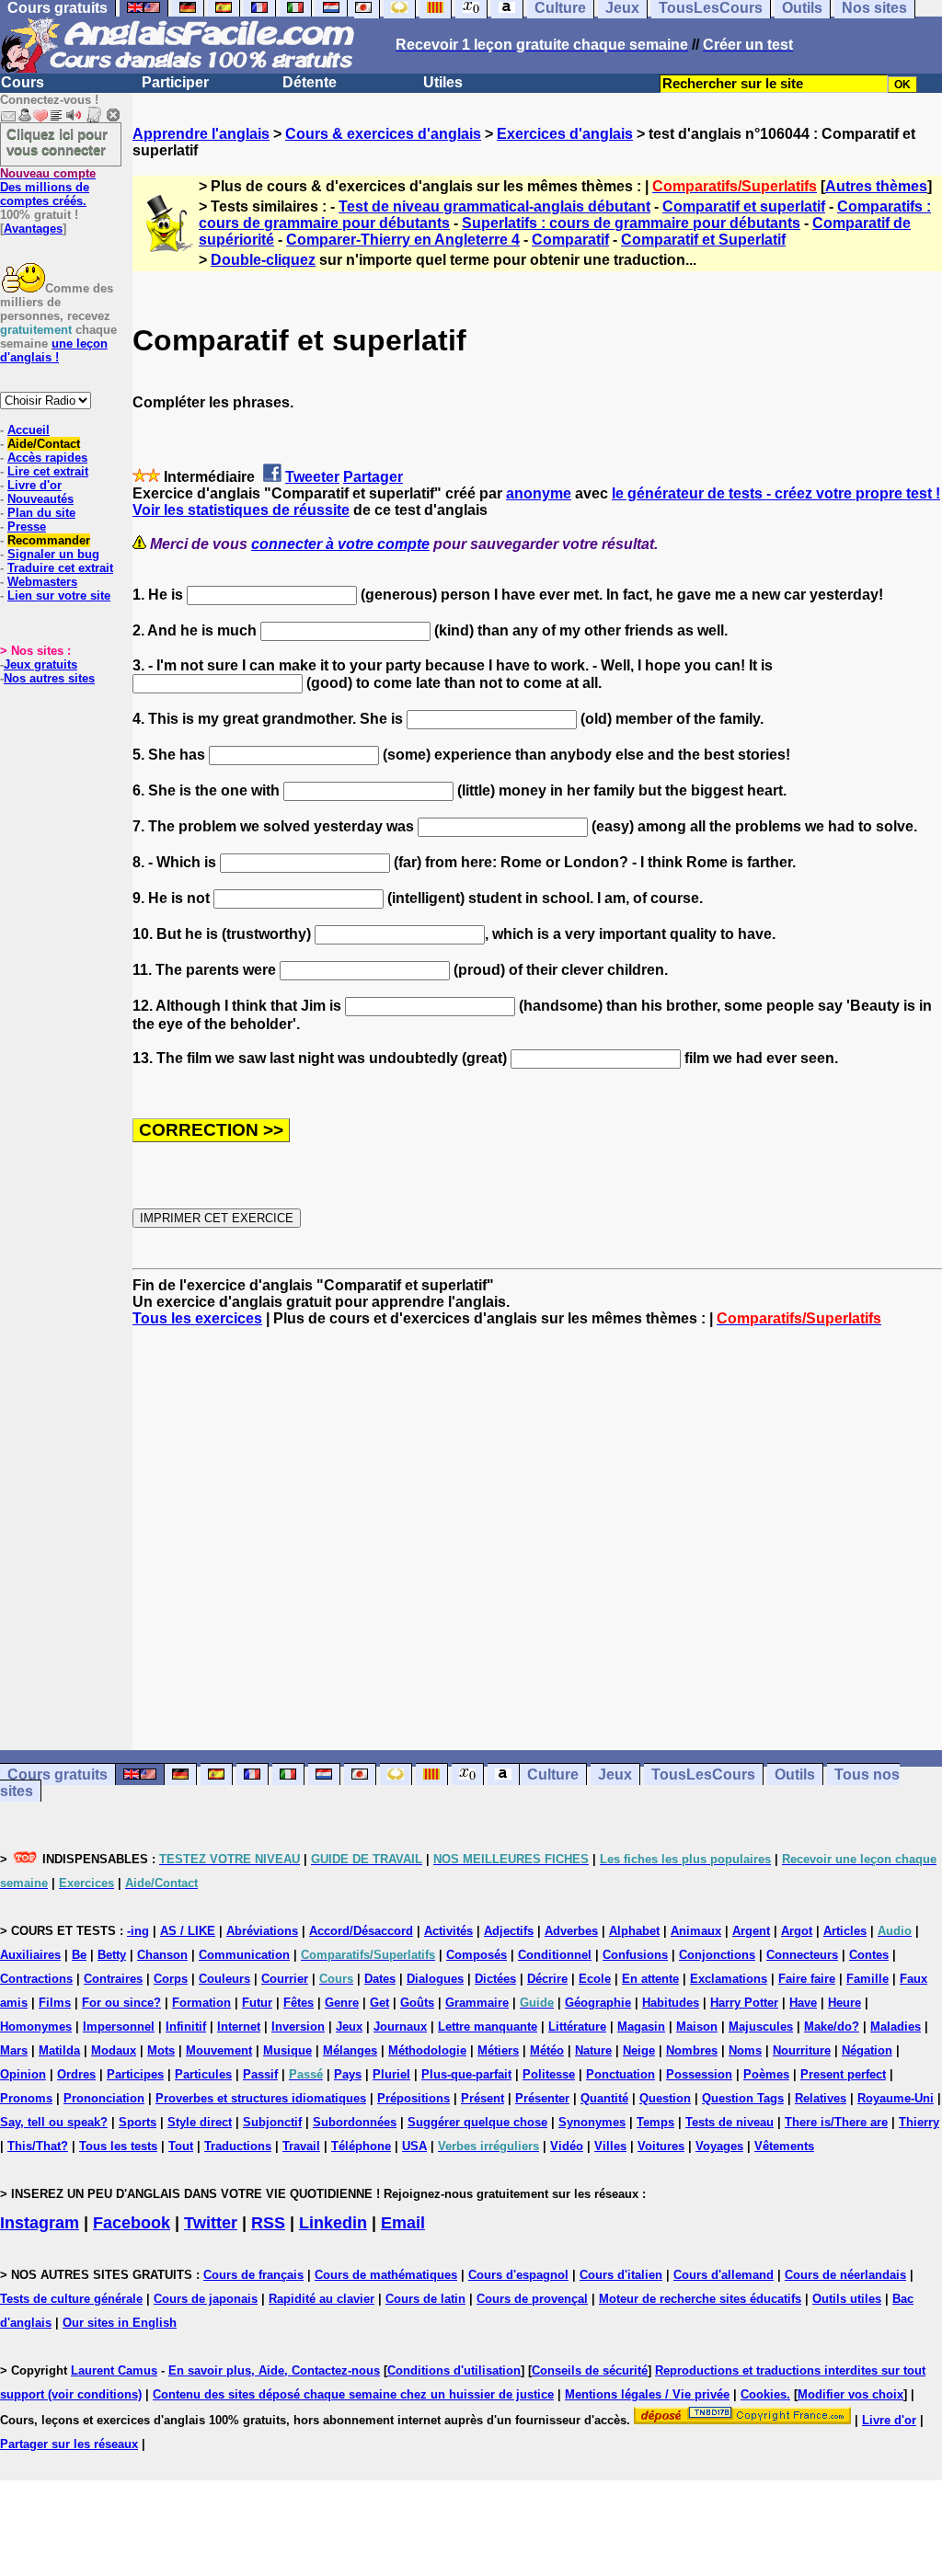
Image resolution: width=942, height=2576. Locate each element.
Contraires (113, 1979)
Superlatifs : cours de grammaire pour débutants (631, 223)
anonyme (539, 493)
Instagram (40, 2223)
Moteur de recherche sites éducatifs (700, 2299)
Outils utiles (847, 2299)
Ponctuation (620, 2074)
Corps (171, 1979)
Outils (795, 1775)
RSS (268, 2223)
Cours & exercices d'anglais (383, 134)
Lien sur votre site (59, 595)
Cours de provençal (532, 2299)
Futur (257, 2003)
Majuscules (761, 2026)
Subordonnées (355, 2122)
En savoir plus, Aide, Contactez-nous (274, 2370)
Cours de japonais (206, 2299)
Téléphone (361, 2146)
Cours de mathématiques (386, 2275)
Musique (287, 2050)
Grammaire (477, 2003)
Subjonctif (272, 2122)
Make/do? (832, 2026)
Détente (310, 82)
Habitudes (671, 2003)
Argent (751, 1931)
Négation (867, 2050)
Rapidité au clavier (322, 2299)
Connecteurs (802, 1955)
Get (379, 2003)
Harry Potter (744, 2003)
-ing (138, 1931)
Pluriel (391, 2074)
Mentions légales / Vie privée (647, 2394)
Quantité (604, 2098)
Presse (27, 527)
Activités (448, 1931)
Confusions (635, 1955)
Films (55, 2003)
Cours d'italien (621, 2275)
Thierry (919, 2122)
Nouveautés (40, 499)
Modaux (114, 2050)
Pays (348, 2074)
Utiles (443, 82)
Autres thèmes (876, 186)
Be (79, 1955)
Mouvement (219, 2050)
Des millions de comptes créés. (48, 187)
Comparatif (570, 240)
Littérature (577, 2026)
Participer (175, 82)
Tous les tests (118, 2146)
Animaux (696, 1931)
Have (803, 2003)
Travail (301, 2146)
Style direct (200, 2122)
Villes (610, 2146)
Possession (699, 2074)
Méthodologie (427, 2050)
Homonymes (36, 2026)
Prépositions (414, 2098)
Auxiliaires (30, 1955)
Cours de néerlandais (845, 2275)
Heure (844, 2003)
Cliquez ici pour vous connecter (57, 142)
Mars (14, 2050)
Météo (547, 2050)
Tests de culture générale (71, 2299)
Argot (797, 1931)
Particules (203, 2074)
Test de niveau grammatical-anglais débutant (494, 206)
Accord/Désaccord (361, 1931)
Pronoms (26, 2098)
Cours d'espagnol (518, 2275)
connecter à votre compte (340, 544)
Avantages (33, 229)
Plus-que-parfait (466, 2074)
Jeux (615, 1775)
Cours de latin (425, 2299)
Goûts (417, 2003)
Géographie (598, 2003)
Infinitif (186, 2026)
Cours (23, 82)
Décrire (547, 1979)
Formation (201, 2003)
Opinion (23, 2074)
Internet (239, 2026)
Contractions (36, 1979)
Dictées (495, 1979)
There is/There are (836, 2122)
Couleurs (224, 1979)
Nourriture (802, 2050)
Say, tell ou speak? (54, 2122)
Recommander (49, 540)
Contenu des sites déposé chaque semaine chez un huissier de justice (353, 2394)
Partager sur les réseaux (69, 2444)
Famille (867, 1979)
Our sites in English (120, 2323)
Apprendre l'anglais (201, 134)
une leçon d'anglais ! (54, 350)
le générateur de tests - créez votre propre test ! (776, 493)
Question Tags (743, 2098)
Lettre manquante (488, 2026)
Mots (161, 2050)
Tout (181, 2146)
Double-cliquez (263, 260)
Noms (745, 2050)
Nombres (692, 2050)
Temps (655, 2122)
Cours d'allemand (724, 2275)
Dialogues (435, 1979)
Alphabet (634, 1931)
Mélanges (350, 2050)
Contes (869, 1955)
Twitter (211, 2223)
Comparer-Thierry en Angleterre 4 (403, 240)
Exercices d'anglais (565, 134)
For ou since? (121, 2003)
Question (665, 2098)
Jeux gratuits (40, 664)
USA (414, 2146)
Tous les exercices (197, 1318)
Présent (482, 2098)
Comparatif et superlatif (744, 206)
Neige (639, 2050)
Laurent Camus (114, 2370)
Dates (380, 1979)
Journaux (400, 2026)
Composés (477, 1955)
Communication (244, 1955)
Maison (697, 2026)
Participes (135, 2074)
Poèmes (766, 2074)
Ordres (76, 2074)
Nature (593, 2050)
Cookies (764, 2394)
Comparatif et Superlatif (703, 240)
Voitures (661, 2146)
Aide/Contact (44, 444)
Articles (845, 1931)
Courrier (285, 1979)
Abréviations (262, 1931)
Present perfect (843, 2074)
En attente (650, 1979)
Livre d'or (34, 485)
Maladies (896, 2026)
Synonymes (592, 2122)
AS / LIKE (188, 1931)
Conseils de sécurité (590, 2370)
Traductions (238, 2146)
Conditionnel (555, 1955)
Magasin (641, 2026)
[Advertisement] (537, 1539)
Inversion (298, 2026)
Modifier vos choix (850, 2394)
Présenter (542, 2098)
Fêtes (299, 2003)
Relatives (821, 2098)
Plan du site (41, 513)
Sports (138, 2122)
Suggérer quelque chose (477, 2122)
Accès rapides (47, 458)
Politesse (549, 2074)
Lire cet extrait (48, 471)
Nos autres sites (49, 678)
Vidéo (567, 2146)
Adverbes (571, 1931)
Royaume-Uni (896, 2098)
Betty (112, 1955)
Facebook (132, 2223)
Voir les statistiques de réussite (241, 510)
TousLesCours (703, 1775)
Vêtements (784, 2146)
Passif (260, 2074)
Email (403, 2223)
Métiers (498, 2050)
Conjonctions (717, 1955)
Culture (553, 1775)
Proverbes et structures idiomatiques (261, 2098)
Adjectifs (509, 1931)
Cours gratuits (57, 1775)
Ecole (595, 1979)
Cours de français (253, 2275)
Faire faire (807, 1979)
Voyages (719, 2146)
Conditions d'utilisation (454, 2370)
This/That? (38, 2146)
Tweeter (312, 477)
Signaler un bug (53, 554)
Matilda (59, 2050)
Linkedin (333, 2223)
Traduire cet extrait (60, 568)
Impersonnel (119, 2026)
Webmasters (42, 582)
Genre (342, 2003)
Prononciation (104, 2098)
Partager (373, 477)
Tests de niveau (729, 2122)
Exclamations (729, 1979)
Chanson (162, 1955)
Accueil (29, 430)
